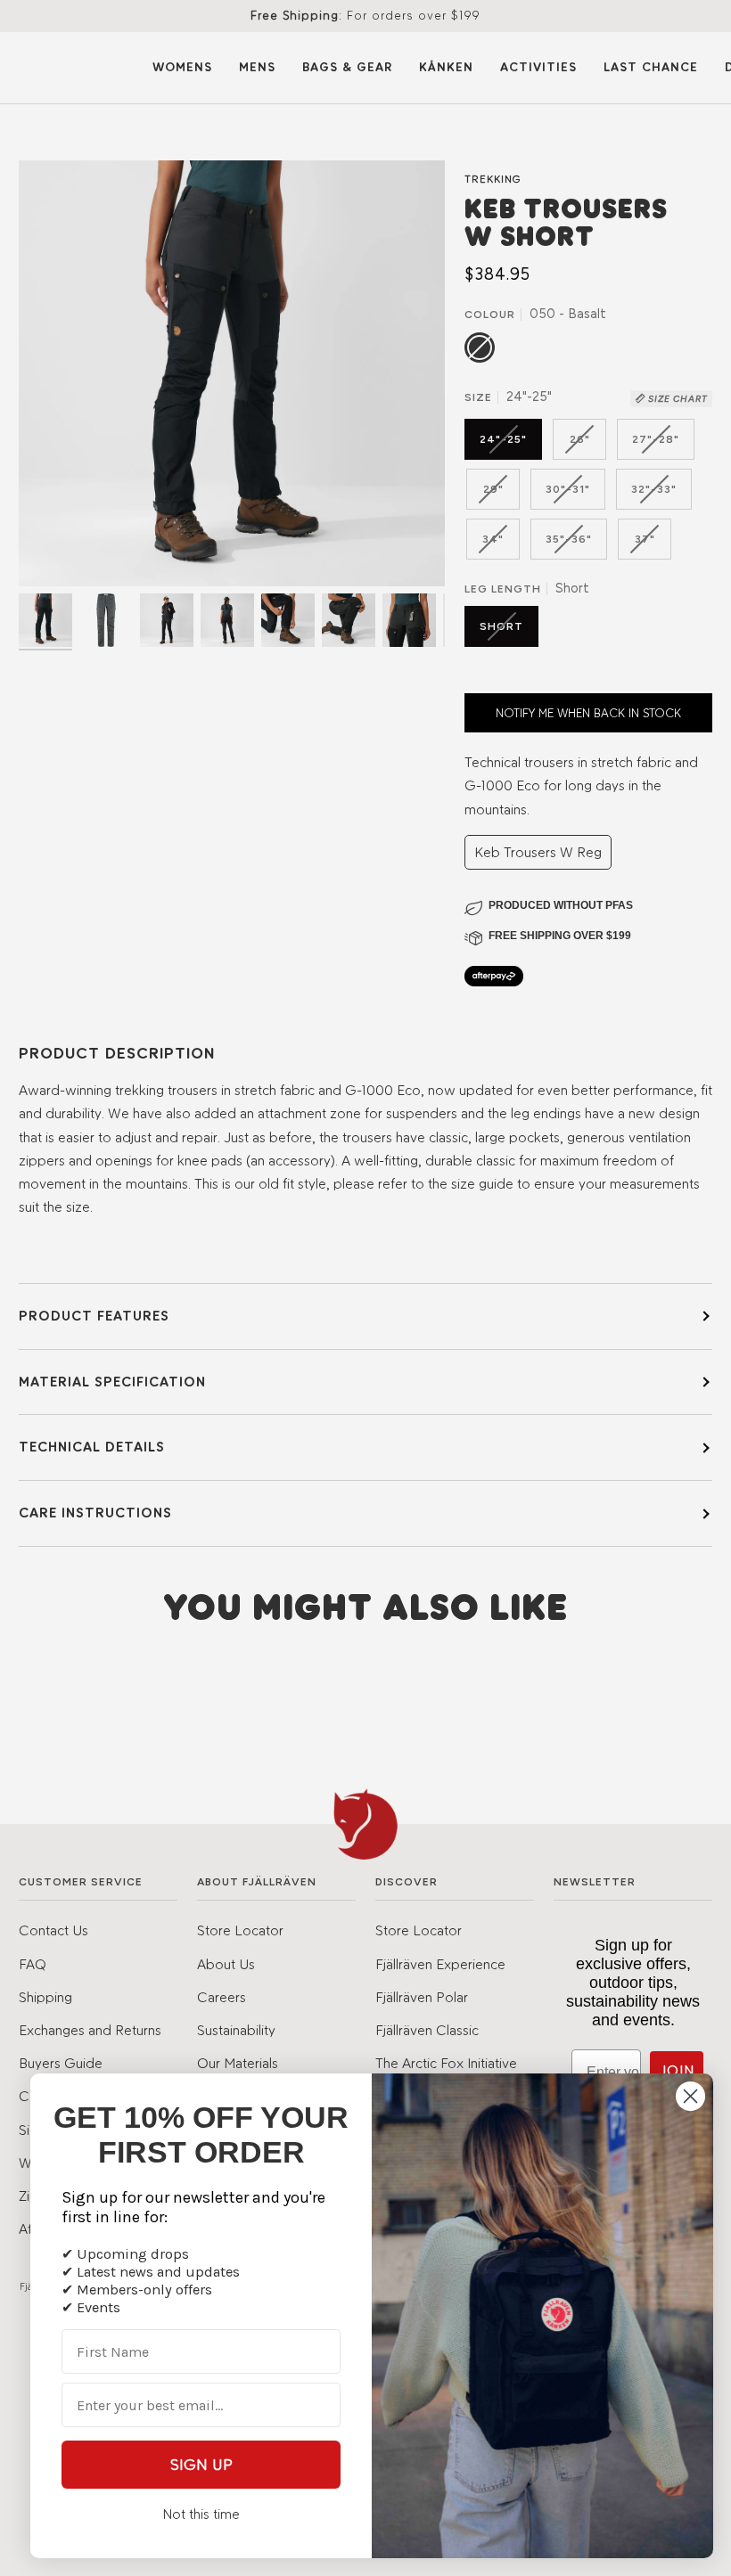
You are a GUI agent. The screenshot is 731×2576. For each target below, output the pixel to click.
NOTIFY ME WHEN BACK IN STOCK (588, 713)
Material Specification (112, 1382)
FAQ (33, 1964)
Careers (222, 1997)
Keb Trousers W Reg (538, 852)
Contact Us (53, 1930)
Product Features (94, 1316)
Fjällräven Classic (427, 2030)
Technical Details (92, 1447)
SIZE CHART (677, 399)
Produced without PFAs (561, 905)
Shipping (45, 1997)
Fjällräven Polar (422, 1997)
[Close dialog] (690, 2096)
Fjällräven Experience (440, 1964)
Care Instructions (95, 1513)
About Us (226, 1964)
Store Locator (240, 1930)
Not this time (201, 2514)
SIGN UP (201, 2465)
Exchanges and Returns (90, 2030)
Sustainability (236, 2030)
